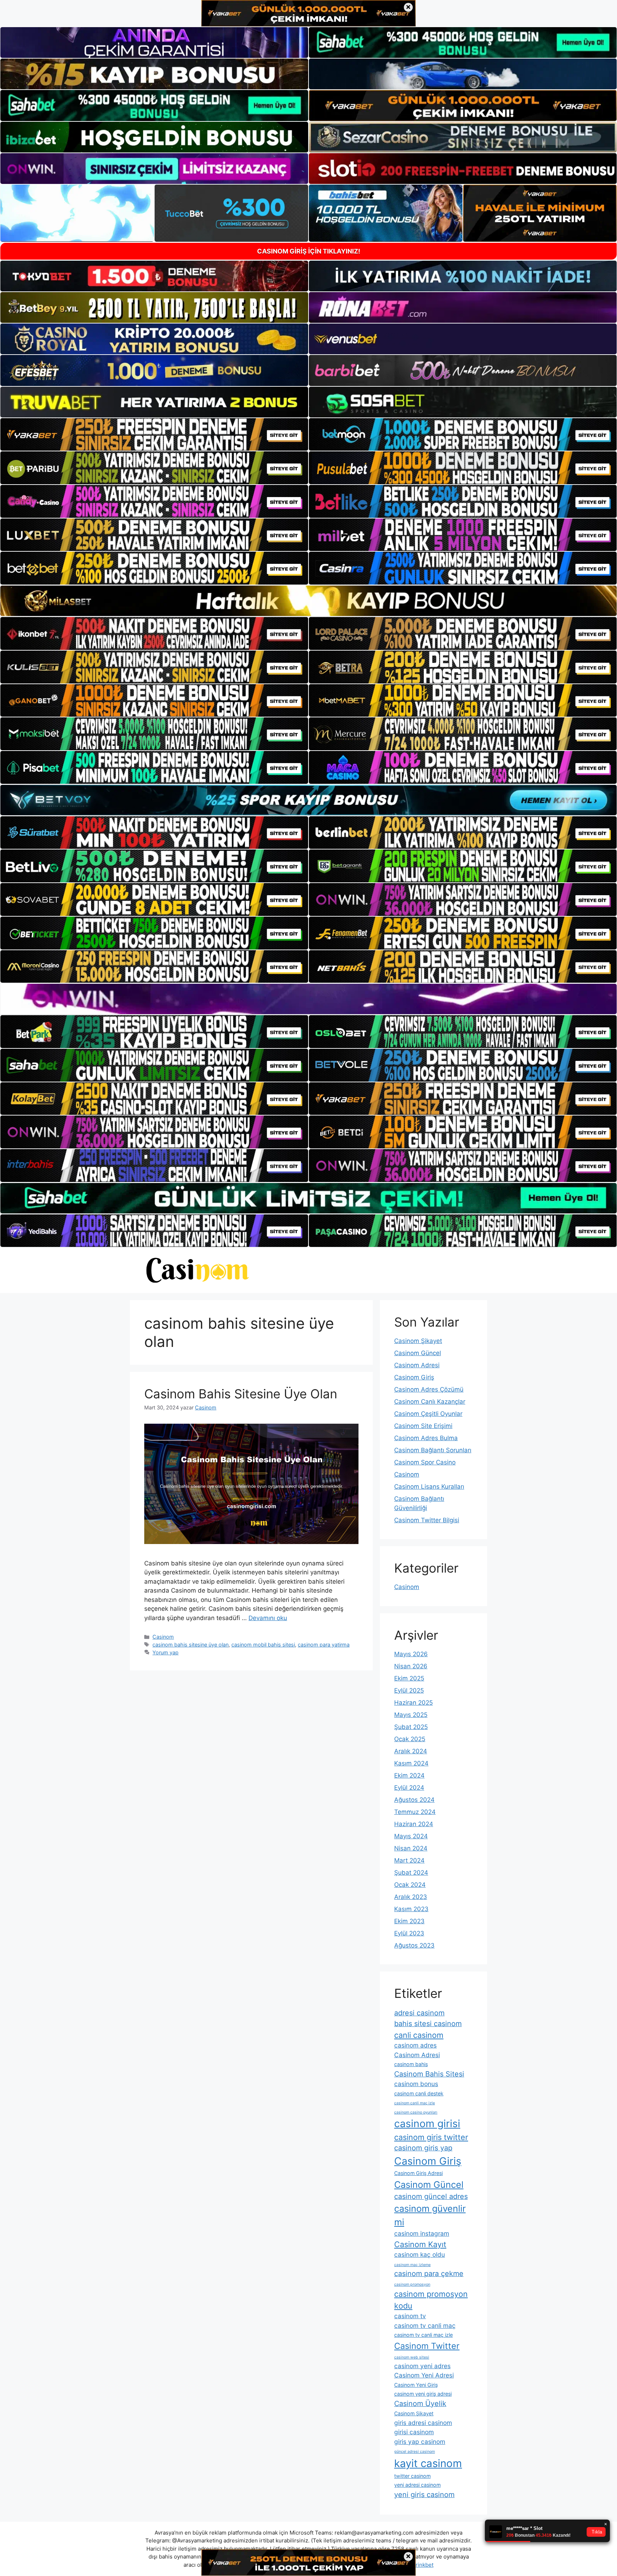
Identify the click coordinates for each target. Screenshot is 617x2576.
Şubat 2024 (411, 1873)
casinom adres (415, 2045)
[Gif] (308, 601)
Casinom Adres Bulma (426, 1438)
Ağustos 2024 (414, 1800)
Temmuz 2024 (415, 1812)
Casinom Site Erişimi (423, 1426)
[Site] (154, 435)
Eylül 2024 (409, 1788)
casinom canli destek (419, 2093)
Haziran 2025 (413, 1703)
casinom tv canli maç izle (423, 2335)
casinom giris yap (423, 2148)
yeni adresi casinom (417, 2485)
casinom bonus (416, 2084)
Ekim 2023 (409, 1921)
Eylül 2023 (409, 1933)
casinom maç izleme (412, 2265)
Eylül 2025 (409, 1690)
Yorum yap (165, 1652)
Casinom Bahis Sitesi (429, 2074)
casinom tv (410, 2316)
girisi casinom (414, 2432)
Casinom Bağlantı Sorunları (433, 1450)
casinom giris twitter (431, 2137)
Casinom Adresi (417, 1365)
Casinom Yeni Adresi (424, 2375)
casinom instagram (422, 2233)
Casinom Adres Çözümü (429, 1389)
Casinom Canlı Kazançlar (430, 1402)
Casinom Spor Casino (425, 1462)
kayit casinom (428, 2463)
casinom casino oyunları (416, 2112)
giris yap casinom (420, 2442)
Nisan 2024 (411, 1848)
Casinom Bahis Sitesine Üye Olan (241, 1394)
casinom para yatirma (324, 1645)
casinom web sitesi (412, 2357)
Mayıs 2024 (411, 1836)
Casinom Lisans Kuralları (429, 1487)
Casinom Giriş (414, 1377)
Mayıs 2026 (411, 1654)
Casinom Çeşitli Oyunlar (428, 1414)
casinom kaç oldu (420, 2254)
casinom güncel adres (431, 2196)
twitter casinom (412, 2476)
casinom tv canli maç (425, 2326)
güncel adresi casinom (415, 2452)
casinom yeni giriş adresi (423, 2394)
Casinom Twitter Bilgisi (427, 1520)
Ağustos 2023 (414, 1945)
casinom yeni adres (422, 2366)
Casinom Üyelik (420, 2404)
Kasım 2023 (411, 1909)
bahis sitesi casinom (428, 2024)
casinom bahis (411, 2064)
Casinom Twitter (427, 2346)
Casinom (163, 1637)
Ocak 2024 (410, 1885)
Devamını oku (268, 1618)
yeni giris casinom (424, 2495)
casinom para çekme (429, 2274)
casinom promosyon (412, 2284)
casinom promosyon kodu (431, 2300)
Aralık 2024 (411, 1751)
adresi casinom (419, 2013)
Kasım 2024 (411, 1763)
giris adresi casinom (423, 2423)
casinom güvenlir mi (430, 2215)
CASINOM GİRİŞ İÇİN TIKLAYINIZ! (309, 251)
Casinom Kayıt (420, 2244)
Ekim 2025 (409, 1678)
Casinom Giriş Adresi (418, 2173)
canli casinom (419, 2035)
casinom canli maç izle (415, 2103)
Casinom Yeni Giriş (416, 2385)
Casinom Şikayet (418, 1341)
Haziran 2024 (414, 1824)
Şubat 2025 (411, 1727)
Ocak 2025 (410, 1739)
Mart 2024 (409, 1860)
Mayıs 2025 (411, 1715)
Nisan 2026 (411, 1666)
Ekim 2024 (409, 1775)
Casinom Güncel (418, 1353)
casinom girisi (427, 2124)
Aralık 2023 (411, 1897)
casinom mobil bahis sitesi (263, 1645)
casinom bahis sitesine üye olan (190, 1645)
